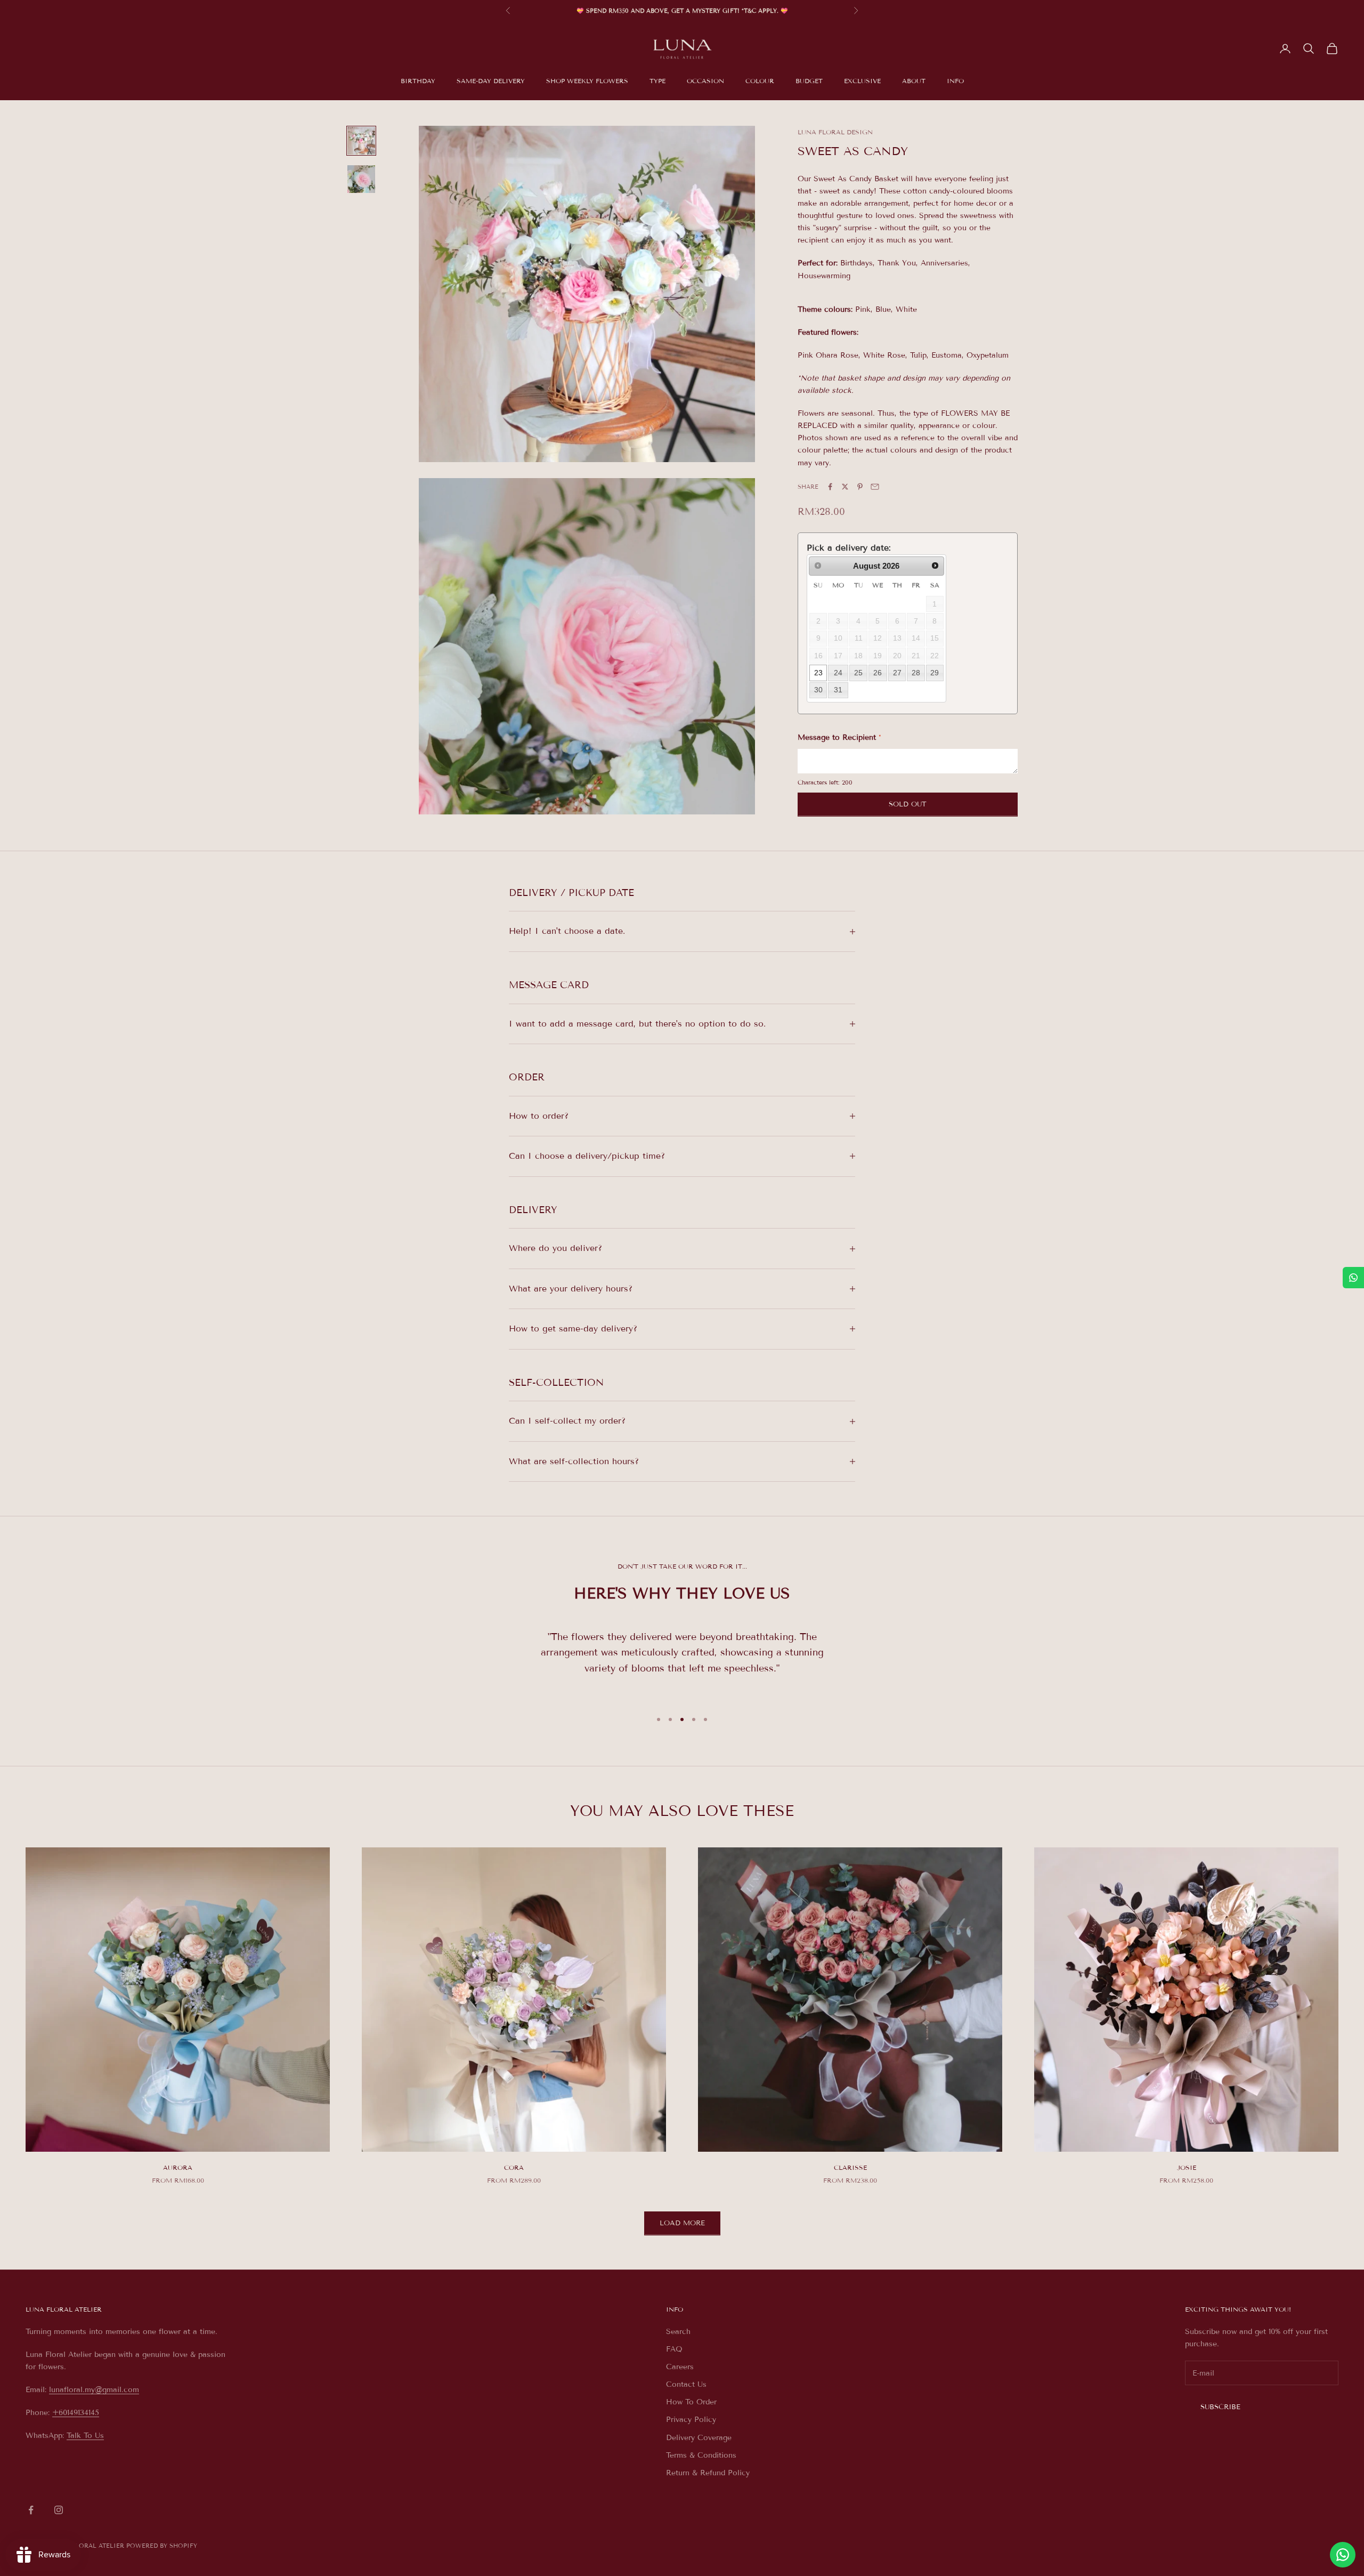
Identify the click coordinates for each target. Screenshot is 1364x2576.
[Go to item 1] (361, 141)
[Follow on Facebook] (31, 2510)
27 (897, 673)
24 (838, 673)
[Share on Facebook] (830, 487)
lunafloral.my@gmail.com (94, 2390)
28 (916, 673)
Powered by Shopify (162, 2546)
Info (955, 81)
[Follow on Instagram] (59, 2510)
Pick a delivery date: (849, 548)
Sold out (908, 804)
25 (858, 673)
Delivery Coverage (699, 2438)
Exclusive (862, 81)
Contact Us (686, 2384)
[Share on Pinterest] (860, 487)
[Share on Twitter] (845, 487)
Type (657, 81)
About (914, 81)
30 (818, 690)
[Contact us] (1343, 2555)
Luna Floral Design (835, 132)
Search (678, 2332)
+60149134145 (76, 2413)
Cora (514, 2167)
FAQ (674, 2349)
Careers (680, 2367)
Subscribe (1220, 2407)
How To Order (691, 2402)
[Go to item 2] (361, 179)
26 (878, 673)
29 (935, 673)
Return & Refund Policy (708, 2473)
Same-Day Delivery (491, 81)
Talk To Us (85, 2436)
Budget (809, 81)
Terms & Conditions (701, 2455)
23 (818, 673)
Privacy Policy (691, 2420)
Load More (682, 2223)
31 (838, 690)
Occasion (705, 81)
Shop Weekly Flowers (587, 81)
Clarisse (850, 2167)
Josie (1187, 2167)
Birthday (418, 81)
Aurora (178, 2167)
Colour (760, 81)
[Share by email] (875, 487)
